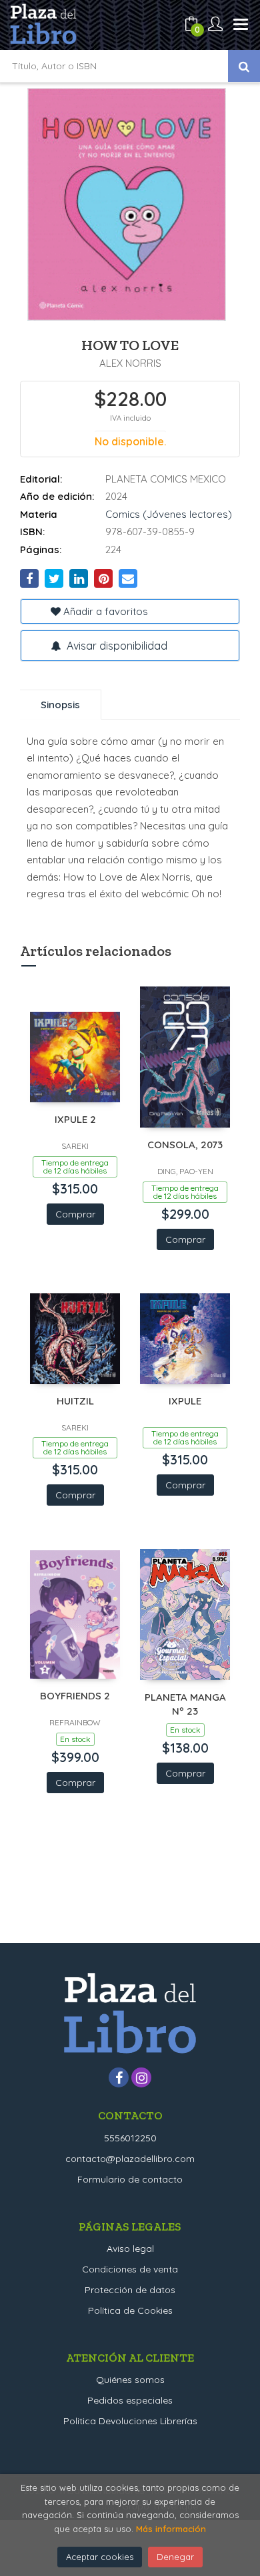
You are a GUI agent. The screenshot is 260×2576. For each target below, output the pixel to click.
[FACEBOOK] (119, 2077)
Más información (171, 2529)
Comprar (75, 1214)
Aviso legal (130, 2249)
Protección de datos (130, 2290)
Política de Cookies (130, 2310)
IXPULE (185, 1401)
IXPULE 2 (75, 1119)
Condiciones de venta (130, 2269)
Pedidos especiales (130, 2400)
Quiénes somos (130, 2380)
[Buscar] (244, 66)
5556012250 (130, 2138)
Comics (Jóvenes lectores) (169, 514)
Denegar (175, 2557)
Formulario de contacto (130, 2179)
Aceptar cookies (100, 2557)
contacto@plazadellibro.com (130, 2159)
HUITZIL (75, 1401)
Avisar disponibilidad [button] (116, 646)
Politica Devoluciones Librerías (130, 2421)
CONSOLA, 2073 (185, 1145)
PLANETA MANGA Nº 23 (185, 1704)
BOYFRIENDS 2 (75, 1696)
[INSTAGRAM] (141, 2077)
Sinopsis (60, 705)
